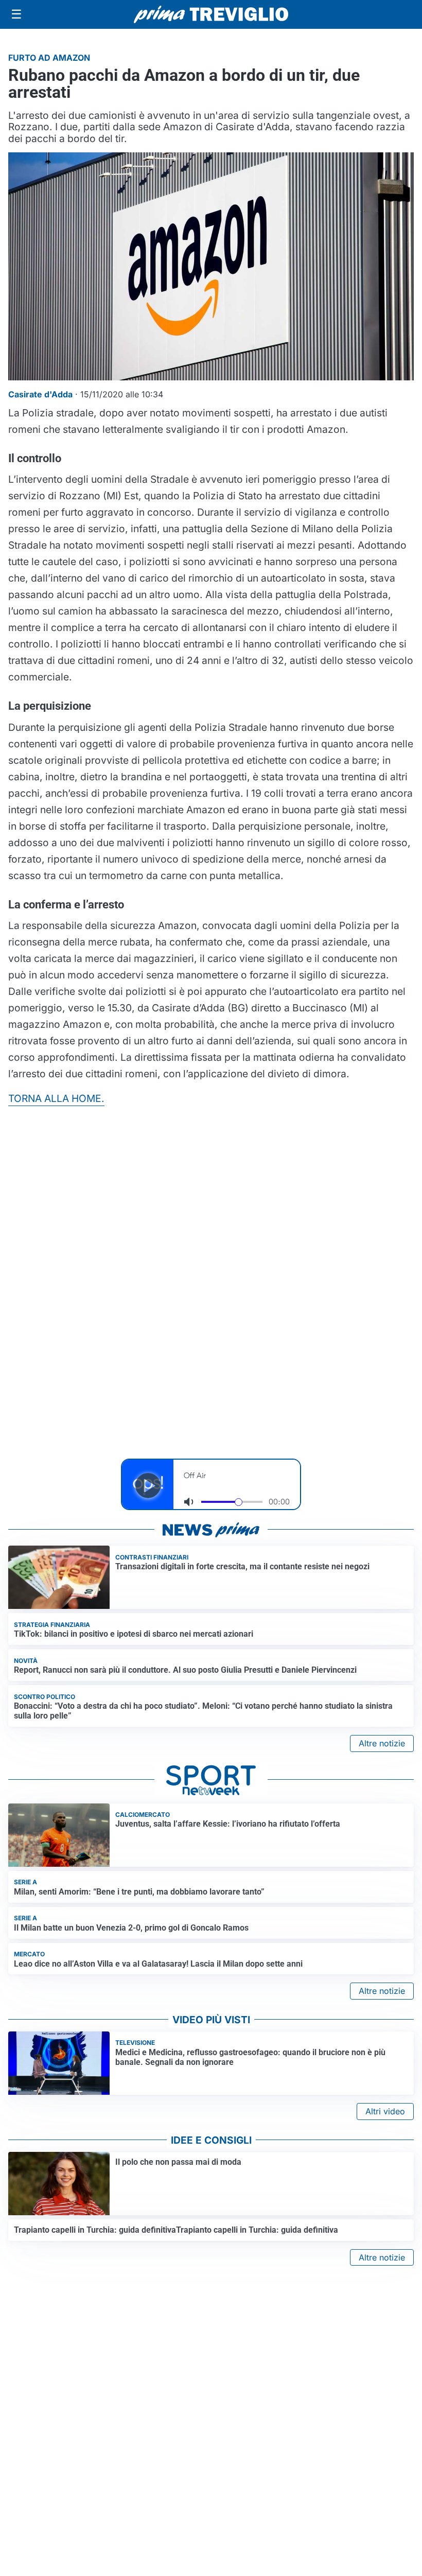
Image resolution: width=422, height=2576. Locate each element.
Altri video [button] (385, 2111)
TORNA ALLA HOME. (56, 1098)
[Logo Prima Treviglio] (211, 14)
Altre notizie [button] (382, 1743)
